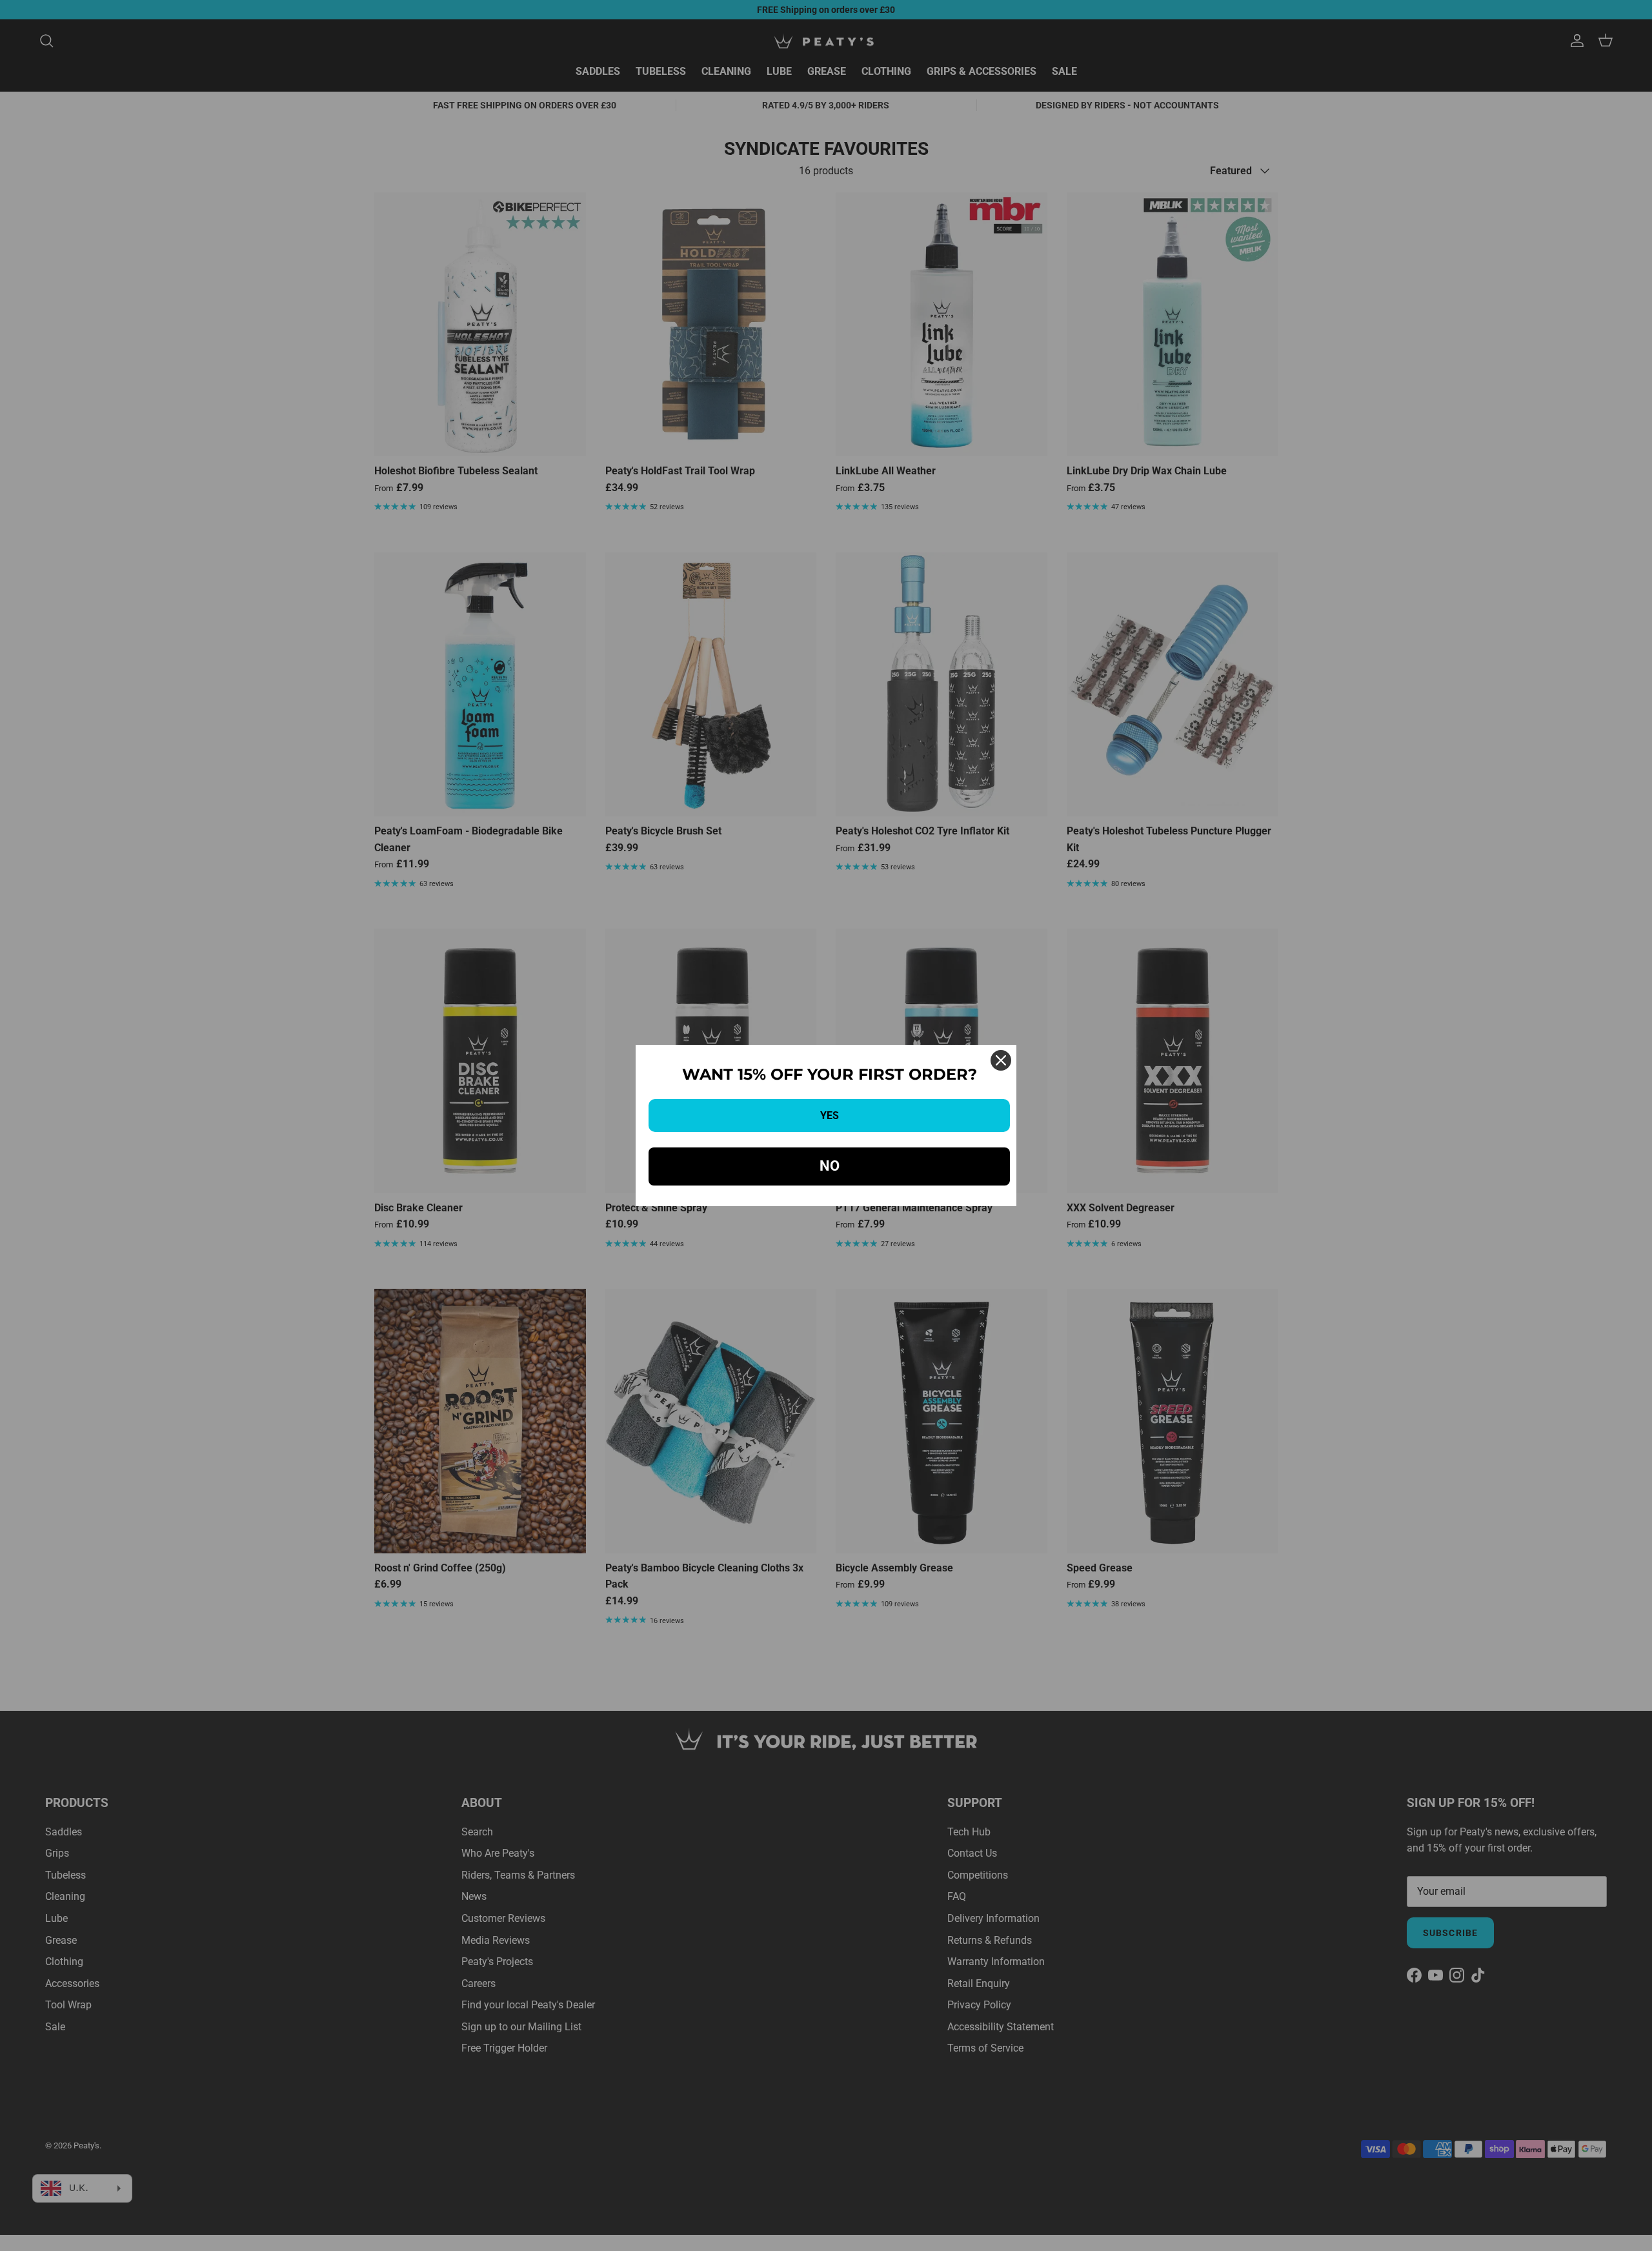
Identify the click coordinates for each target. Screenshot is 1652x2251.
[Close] (1001, 1060)
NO (830, 1166)
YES (830, 1115)
